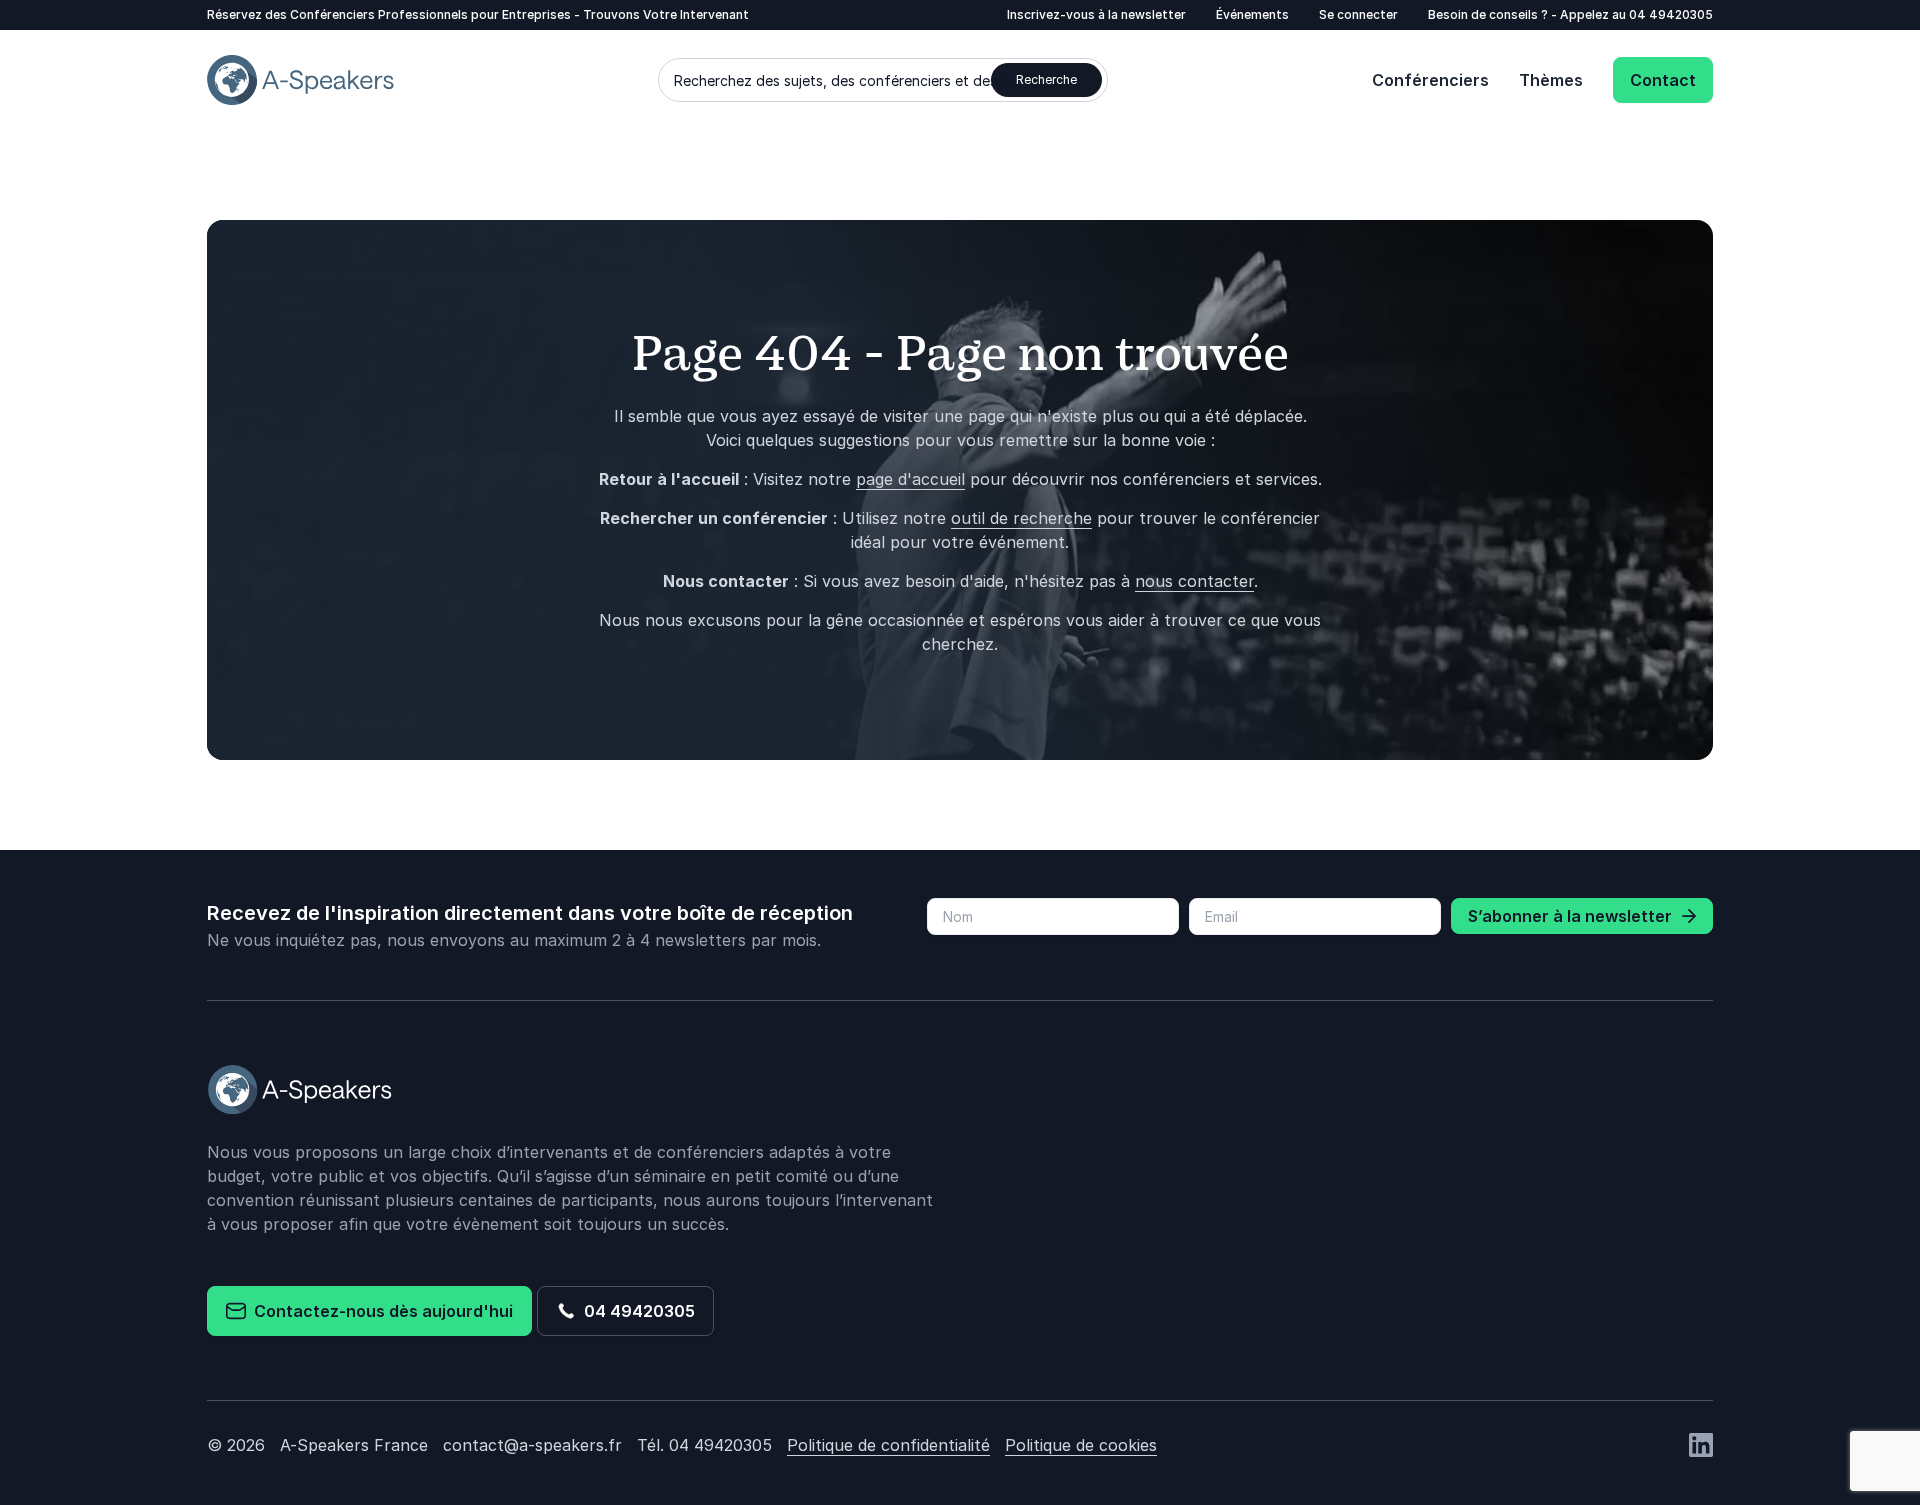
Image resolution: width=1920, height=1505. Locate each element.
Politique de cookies (1081, 1445)
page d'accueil (910, 479)
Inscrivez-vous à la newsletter (1096, 14)
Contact (1663, 80)
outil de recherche (1021, 518)
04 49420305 (1671, 14)
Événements (1252, 14)
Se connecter (1358, 14)
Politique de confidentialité (888, 1445)
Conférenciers (1430, 80)
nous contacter (1194, 581)
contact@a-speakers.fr (532, 1445)
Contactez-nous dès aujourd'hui (379, 1311)
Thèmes (1551, 80)
